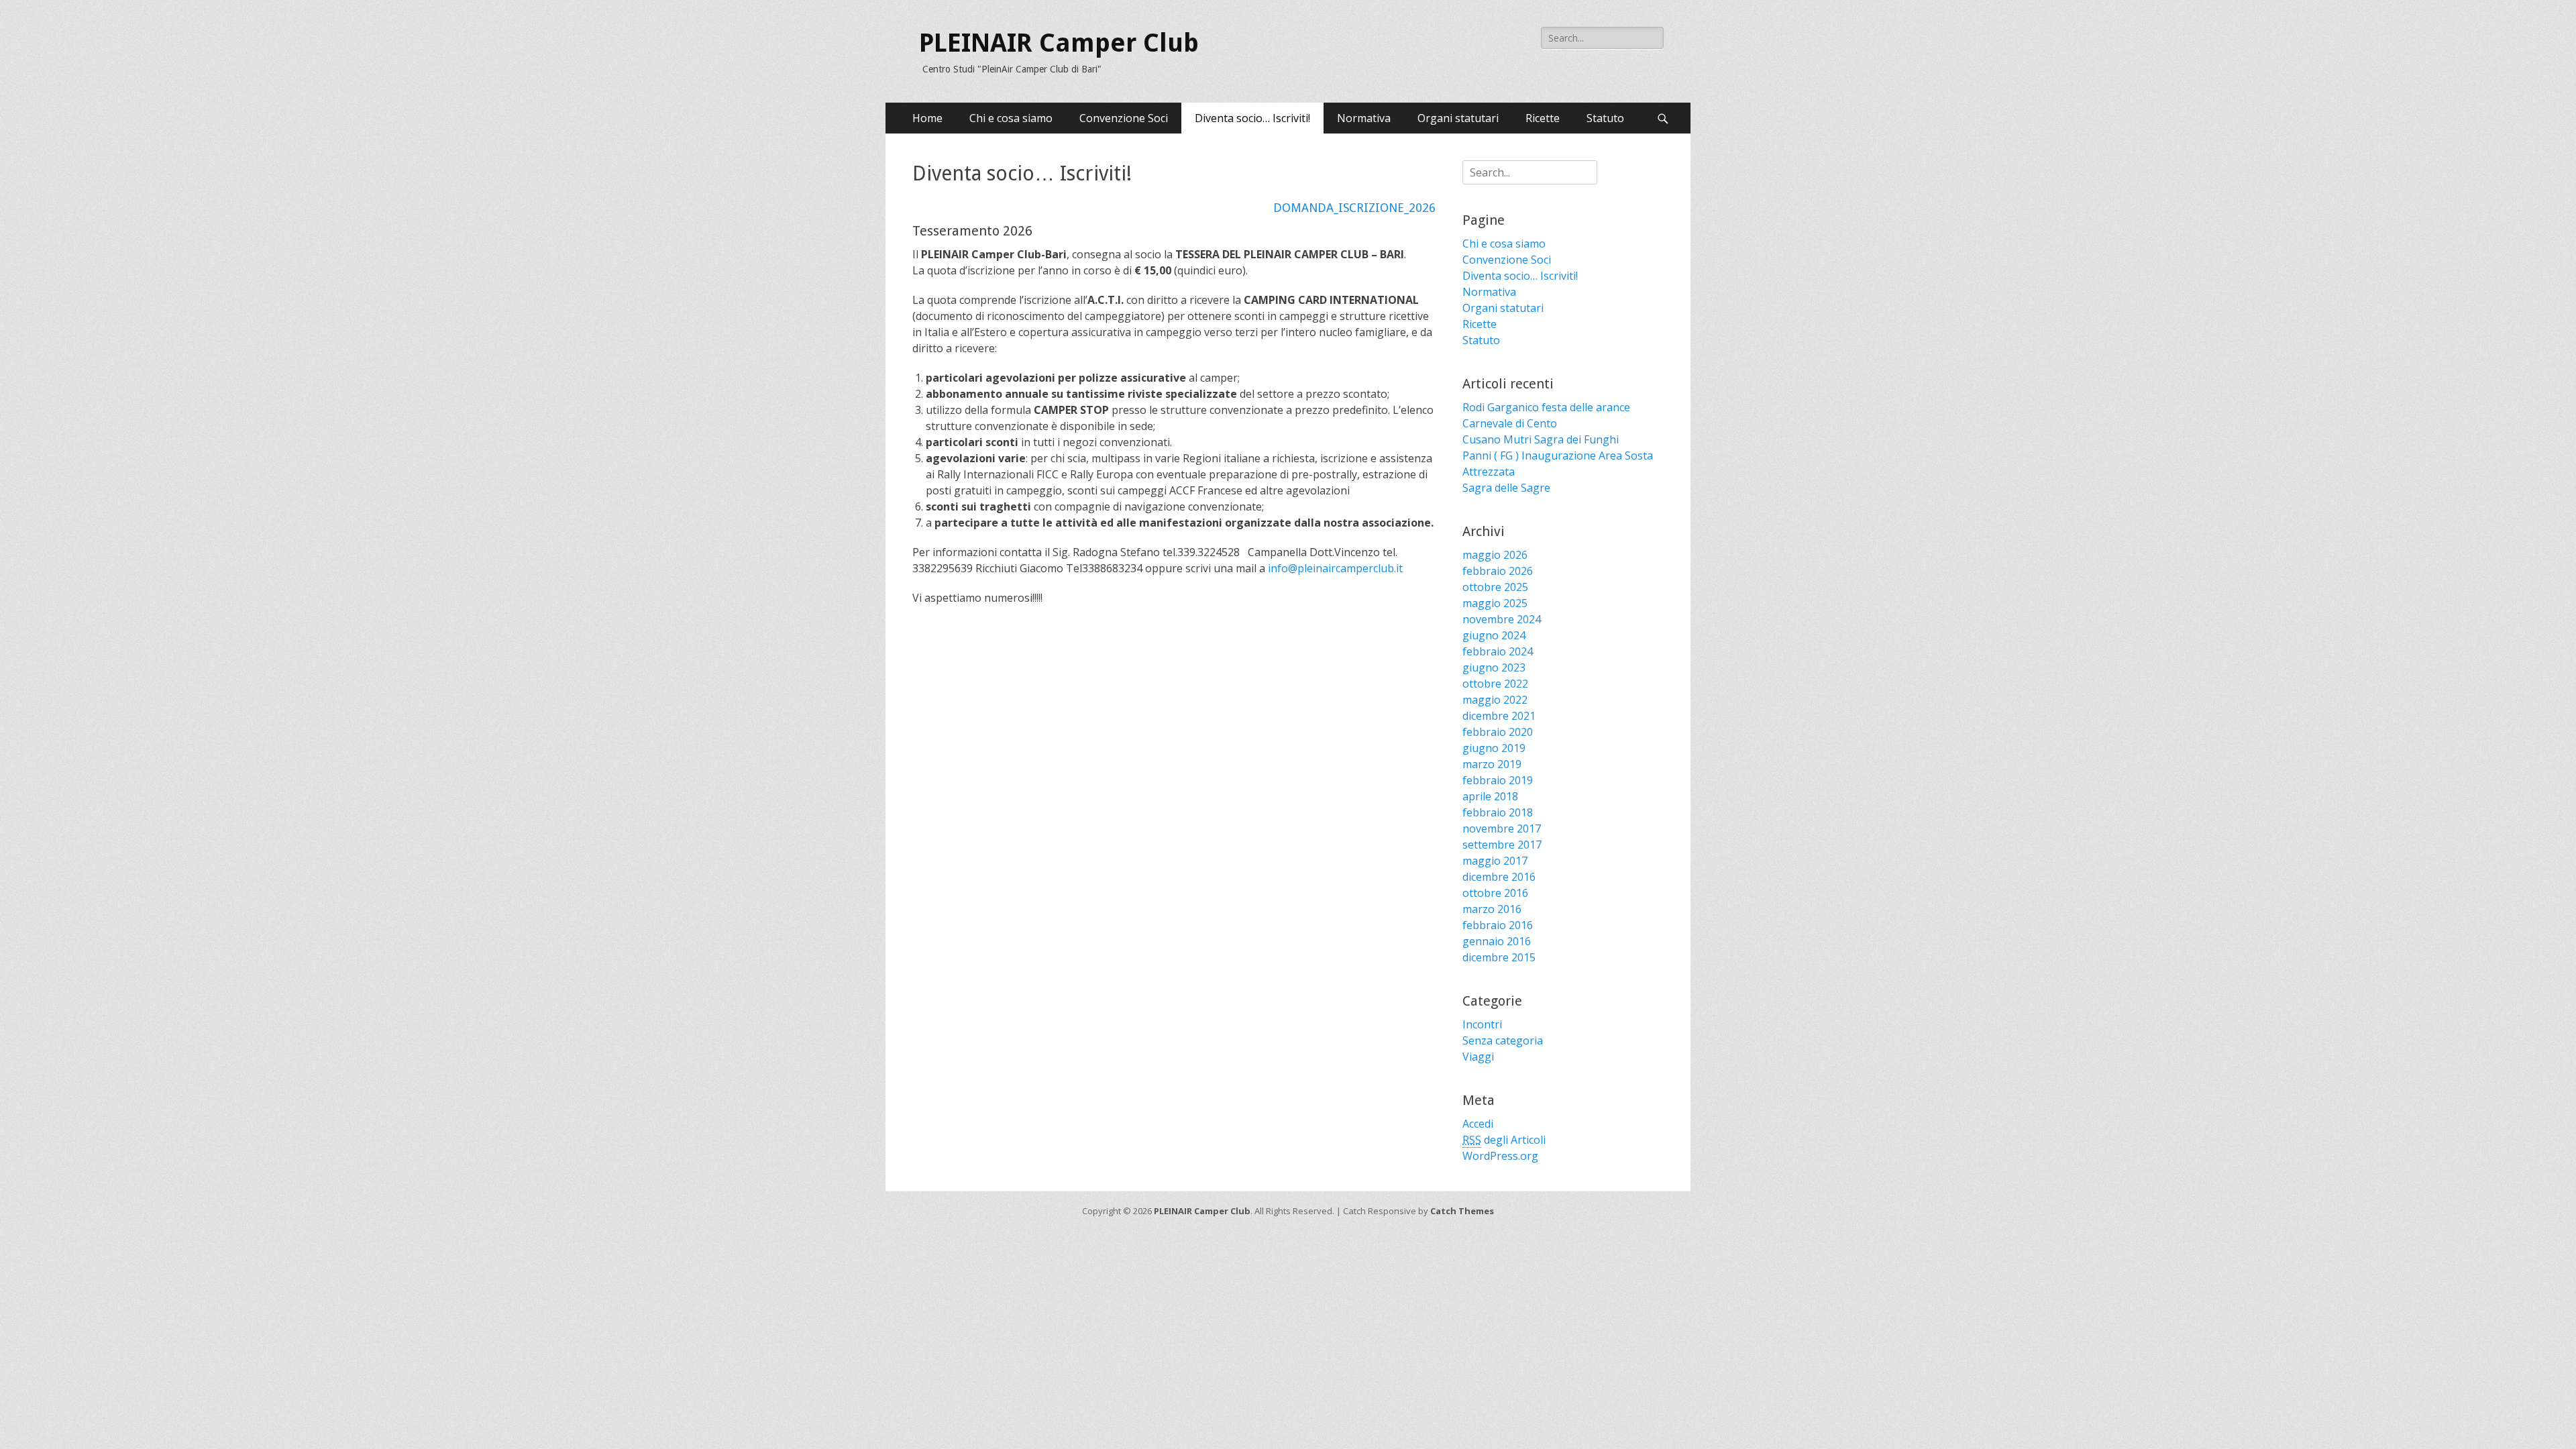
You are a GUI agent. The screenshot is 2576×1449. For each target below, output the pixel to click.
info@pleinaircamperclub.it (1335, 568)
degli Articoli (1504, 1140)
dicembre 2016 (1499, 877)
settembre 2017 (1502, 845)
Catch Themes (1462, 1211)
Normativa (1364, 118)
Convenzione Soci (1124, 118)
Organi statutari (1458, 118)
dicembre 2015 (1499, 957)
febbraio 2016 (1498, 925)
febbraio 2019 (1498, 780)
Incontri (1482, 1024)
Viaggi (1478, 1057)
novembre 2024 (1502, 619)
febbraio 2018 (1498, 812)
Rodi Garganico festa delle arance (1546, 407)
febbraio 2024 (1498, 651)
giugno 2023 (1494, 667)
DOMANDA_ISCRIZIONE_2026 (1354, 208)
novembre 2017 (1502, 828)
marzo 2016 (1492, 909)
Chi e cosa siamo (1011, 118)
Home (927, 118)
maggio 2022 (1495, 700)
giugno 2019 (1494, 748)
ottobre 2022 (1495, 684)
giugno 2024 (1494, 635)
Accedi (1478, 1124)
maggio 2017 (1495, 861)
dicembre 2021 (1499, 716)
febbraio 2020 (1498, 732)
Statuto (1605, 118)
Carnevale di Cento (1510, 423)
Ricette (1543, 118)
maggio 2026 (1495, 555)
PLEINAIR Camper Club (1059, 43)
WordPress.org (1500, 1156)
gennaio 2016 (1497, 941)
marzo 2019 (1492, 764)
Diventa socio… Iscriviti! (1252, 118)
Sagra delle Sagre (1506, 488)
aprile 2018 (1490, 796)
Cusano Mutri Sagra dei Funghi (1541, 439)
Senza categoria (1503, 1040)
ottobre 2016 (1495, 893)
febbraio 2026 (1498, 571)
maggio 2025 (1495, 603)
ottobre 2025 (1495, 587)
